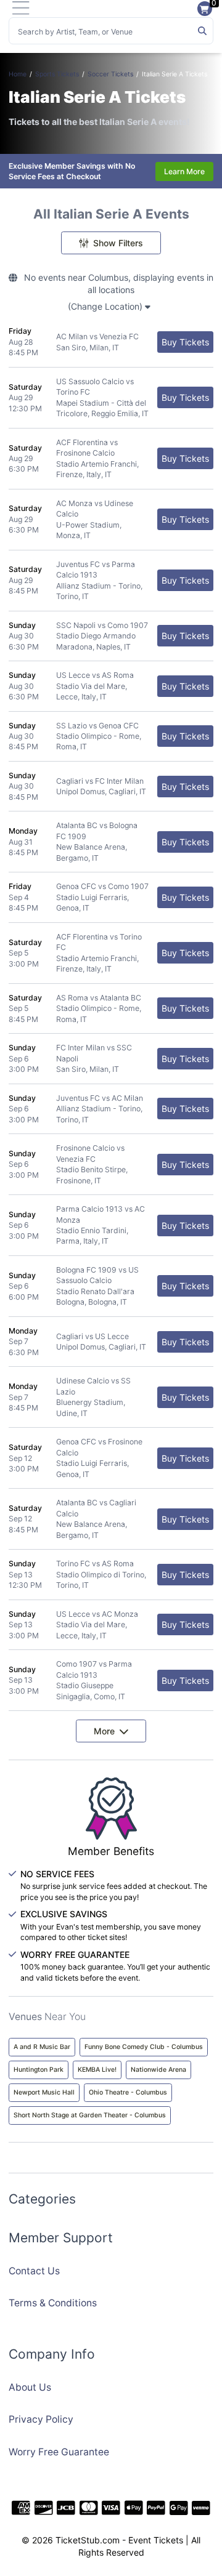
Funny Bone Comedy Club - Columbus (144, 2047)
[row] (111, 342)
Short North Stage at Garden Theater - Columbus (90, 2115)
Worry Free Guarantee (59, 2452)
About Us (30, 2387)
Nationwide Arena (158, 2070)
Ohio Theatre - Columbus (128, 2092)
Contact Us (34, 2271)
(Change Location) (106, 306)
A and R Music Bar (42, 2047)
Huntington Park (39, 2070)
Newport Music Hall (44, 2092)
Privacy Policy (41, 2419)
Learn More (184, 171)
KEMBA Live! (97, 2070)
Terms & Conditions (53, 2303)
